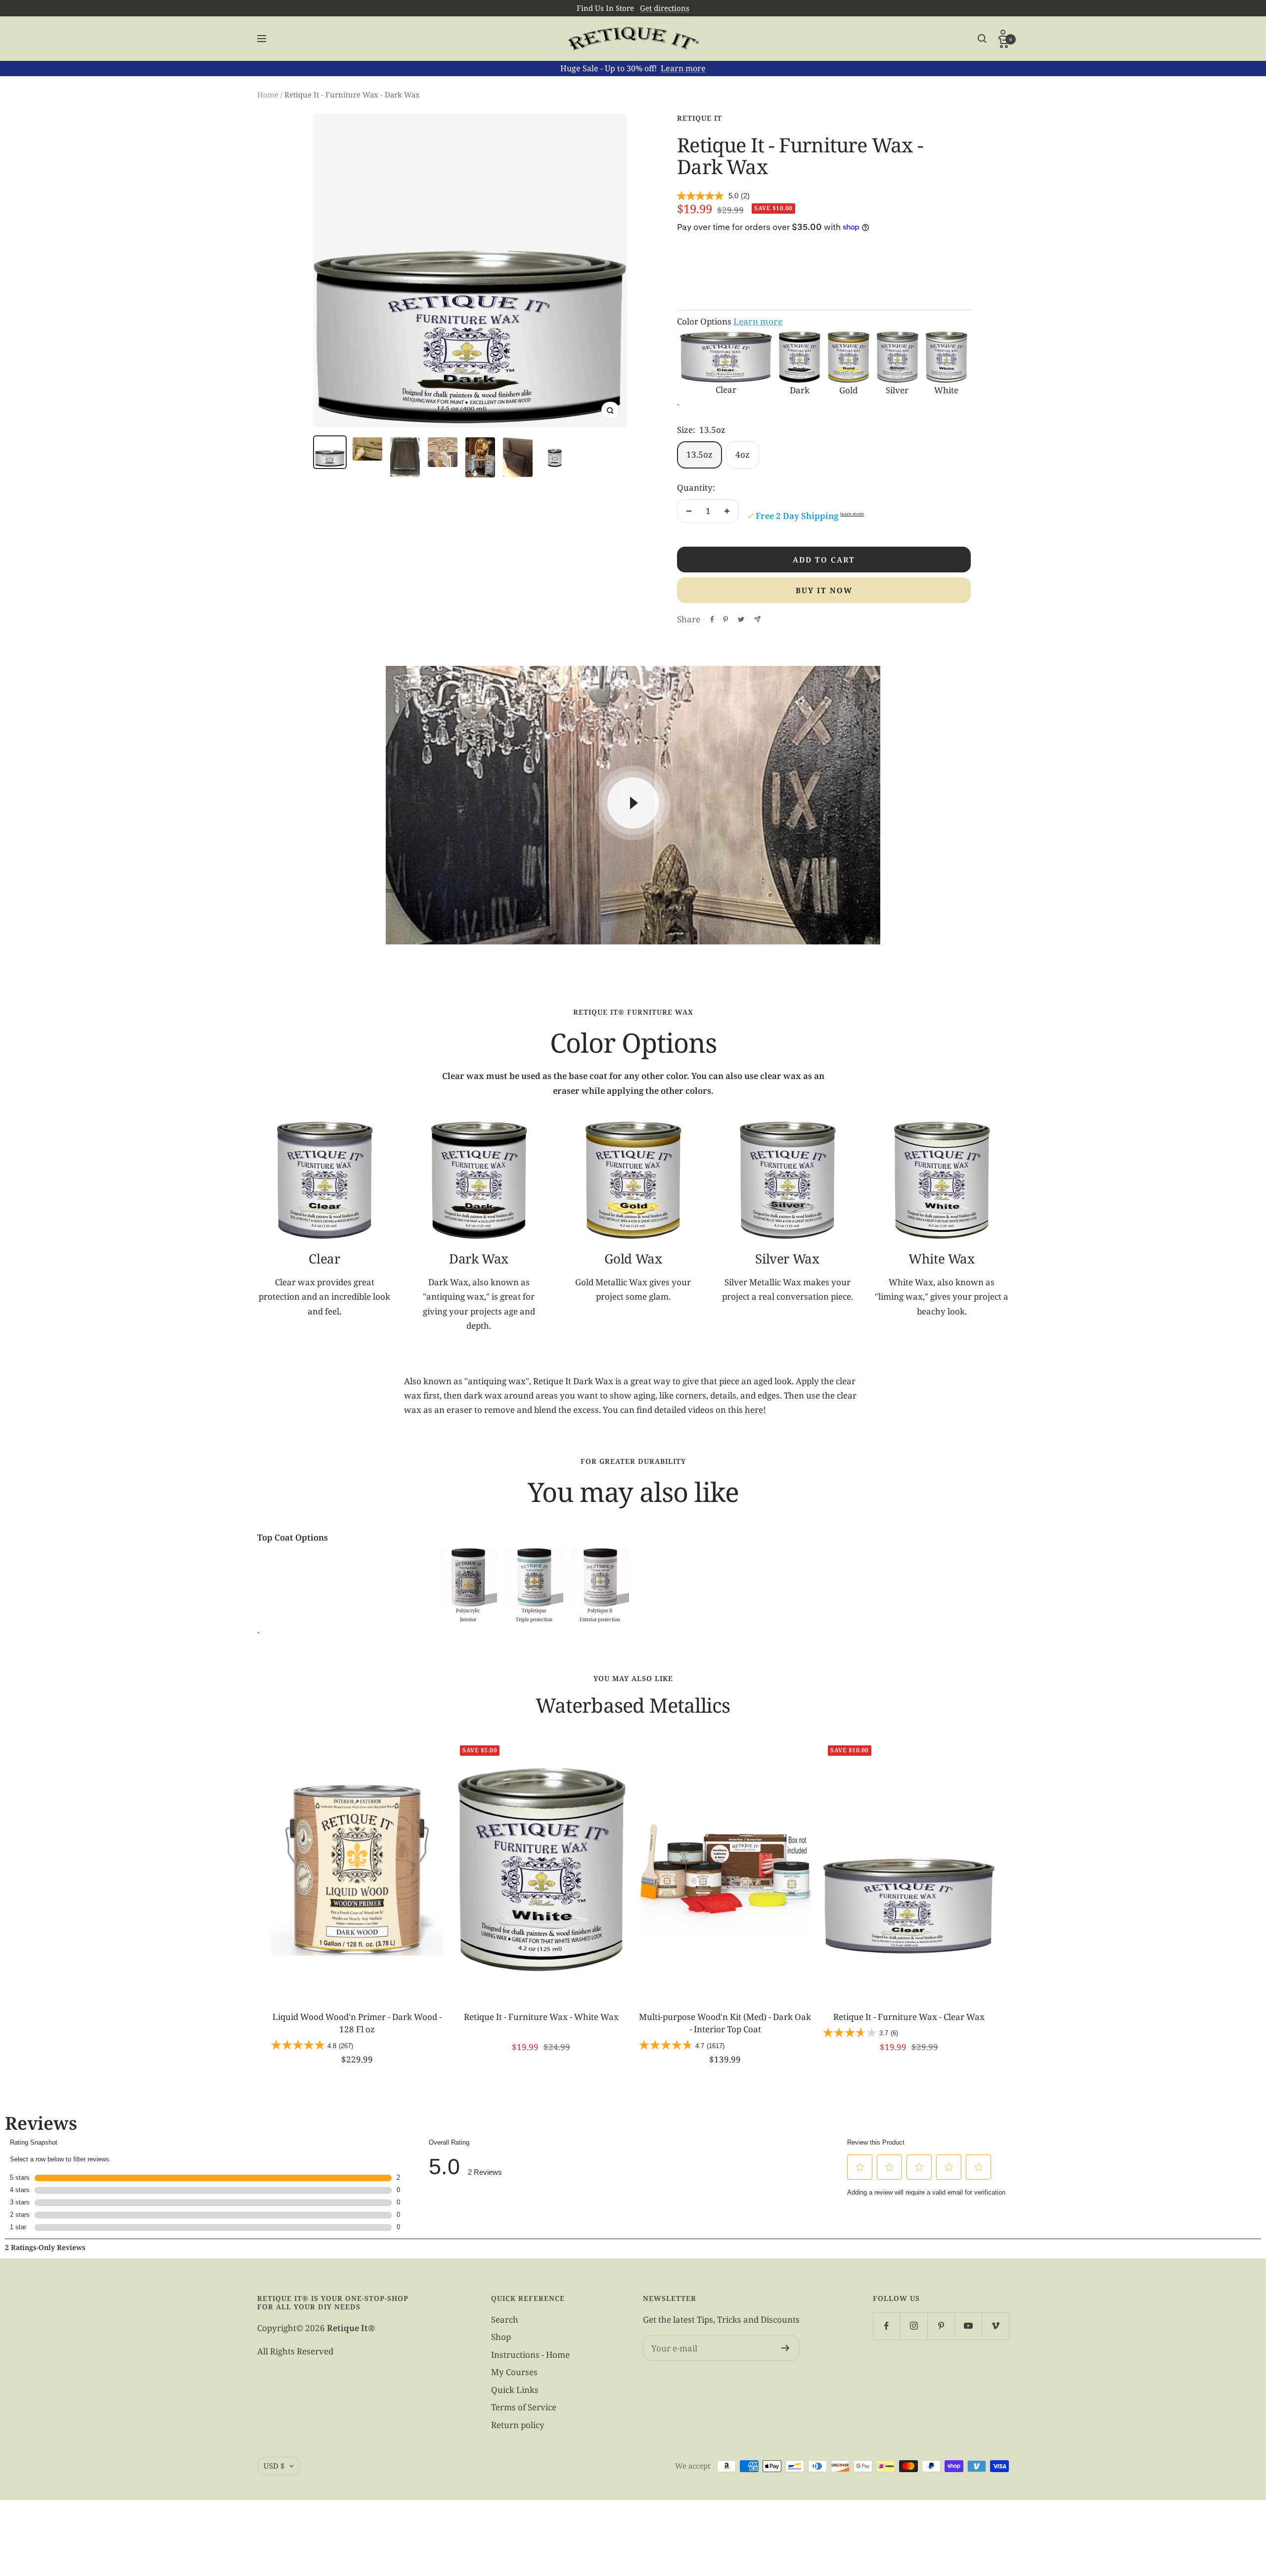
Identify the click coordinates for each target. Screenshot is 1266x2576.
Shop (501, 2337)
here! (755, 1410)
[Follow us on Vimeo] (995, 2326)
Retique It (700, 118)
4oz (743, 454)
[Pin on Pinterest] (725, 619)
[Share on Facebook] (712, 619)
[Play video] (633, 803)
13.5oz (700, 454)
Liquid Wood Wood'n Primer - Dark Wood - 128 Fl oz (357, 2023)
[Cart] (1004, 43)
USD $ (274, 2466)
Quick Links (515, 2390)
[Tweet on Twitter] (741, 619)
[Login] (1004, 34)
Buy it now (824, 590)
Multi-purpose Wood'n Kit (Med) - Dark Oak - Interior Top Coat (725, 2023)
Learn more (683, 68)
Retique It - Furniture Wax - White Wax (541, 2017)
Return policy (518, 2425)
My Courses (514, 2372)
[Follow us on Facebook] (886, 2326)
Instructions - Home (530, 2355)
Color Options (730, 321)
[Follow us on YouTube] (968, 2326)
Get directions (665, 8)
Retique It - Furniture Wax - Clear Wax (909, 2017)
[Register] (786, 2348)
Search (505, 2319)
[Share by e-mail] (757, 619)
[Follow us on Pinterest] (941, 2326)
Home (268, 94)
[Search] (982, 39)
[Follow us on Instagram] (914, 2326)
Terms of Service (524, 2407)
